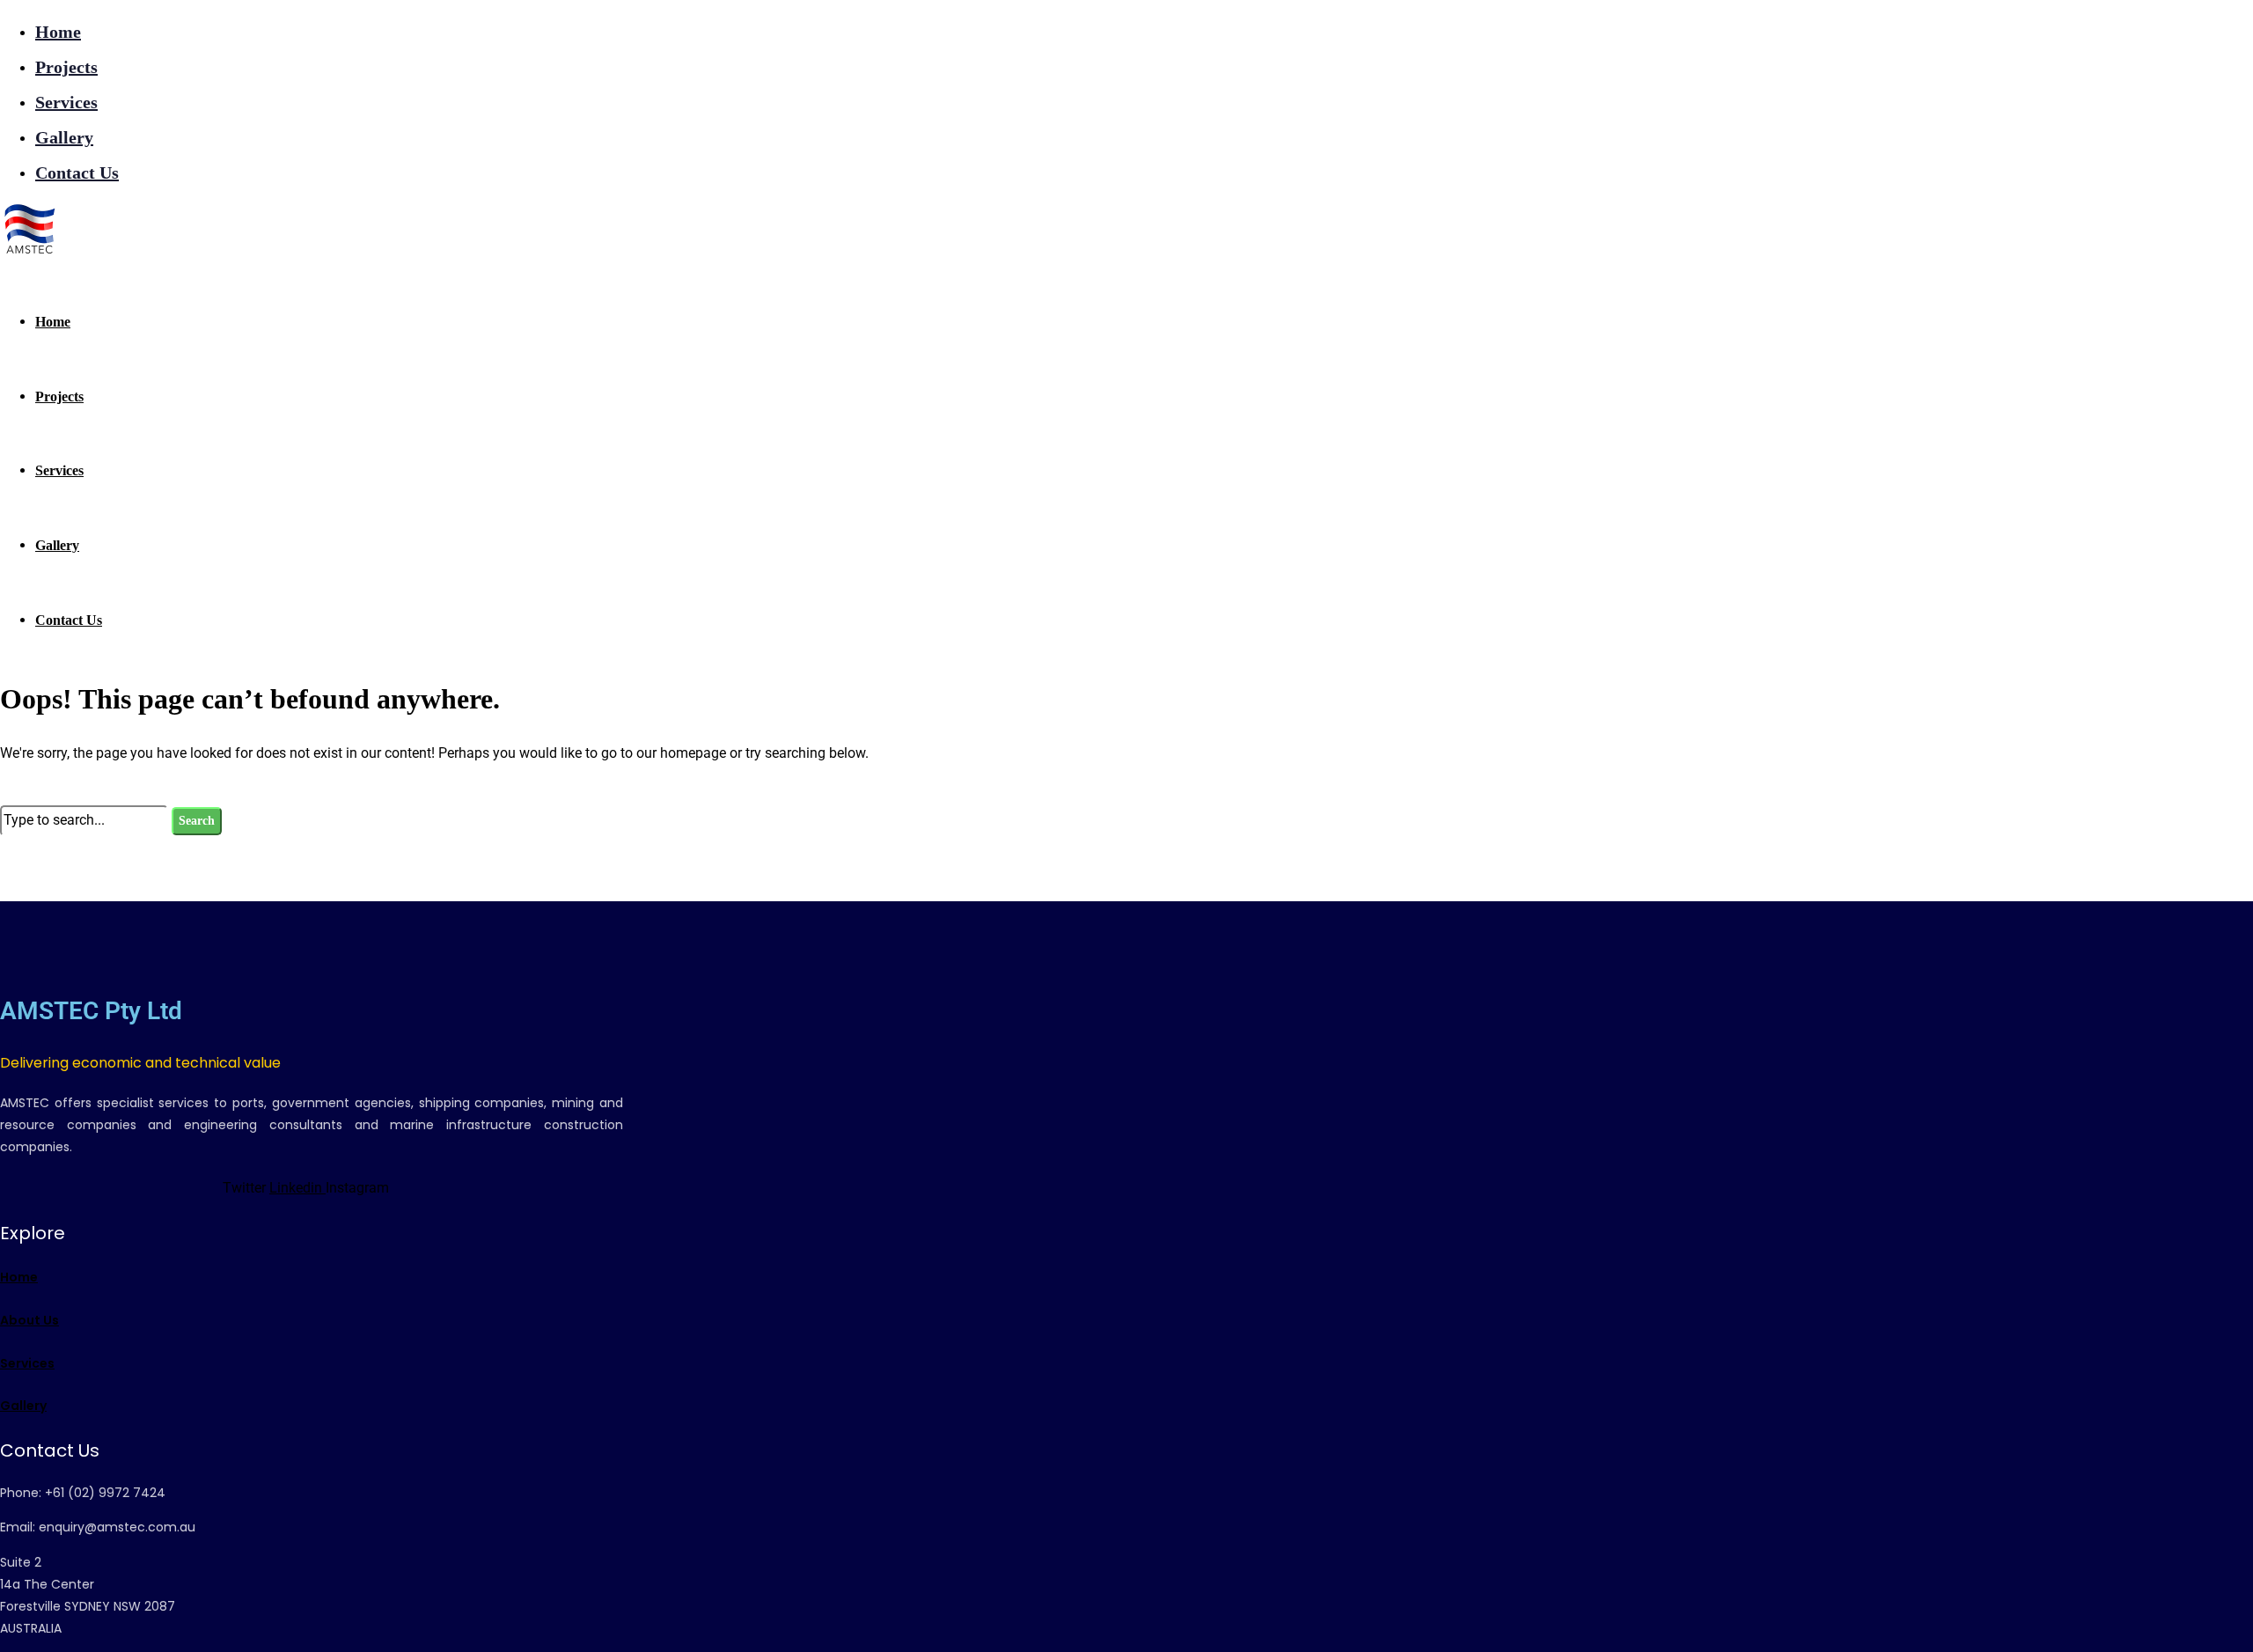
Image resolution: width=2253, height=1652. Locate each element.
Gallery (64, 137)
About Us (29, 1320)
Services (66, 102)
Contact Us (77, 173)
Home (58, 32)
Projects (66, 67)
